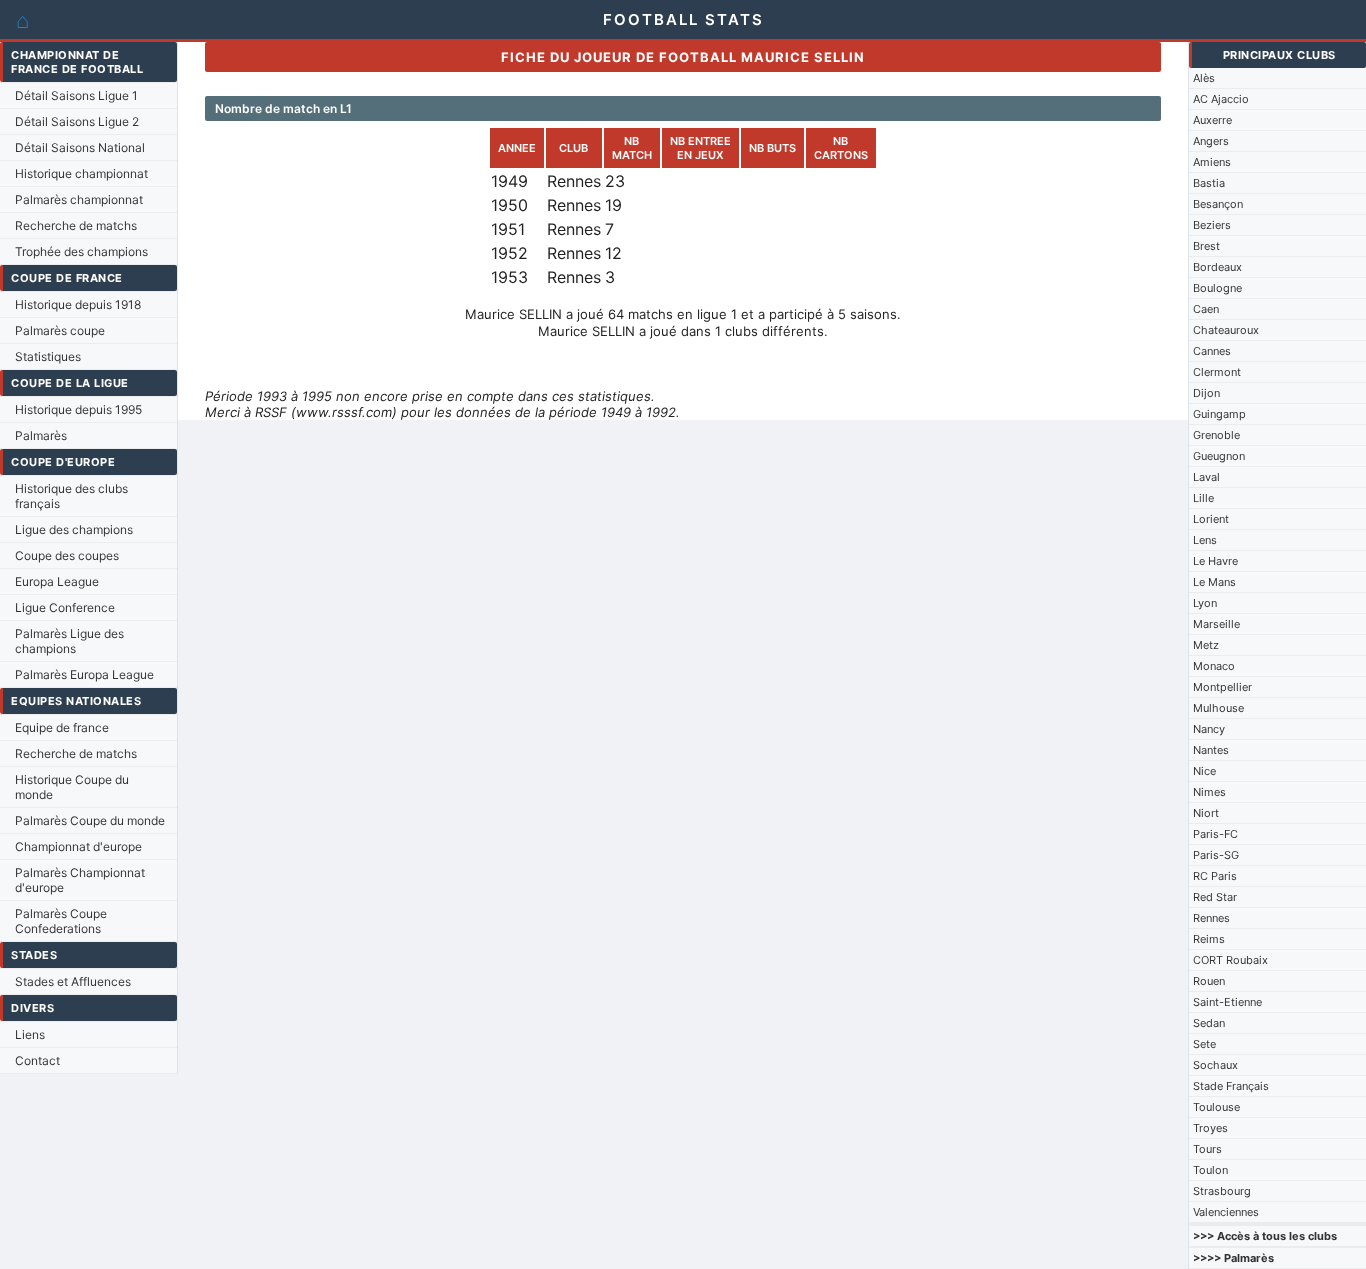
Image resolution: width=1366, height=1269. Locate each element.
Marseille (1216, 624)
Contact (37, 1060)
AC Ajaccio (1221, 99)
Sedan (1209, 1023)
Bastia (1209, 183)
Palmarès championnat (79, 199)
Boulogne (1217, 288)
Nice (1204, 771)
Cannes (1212, 351)
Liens (30, 1034)
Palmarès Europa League (84, 674)
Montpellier (1222, 687)
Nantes (1211, 750)
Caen (1206, 309)
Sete (1204, 1044)
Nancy (1209, 729)
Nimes (1209, 792)
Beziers (1212, 225)
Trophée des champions (81, 251)
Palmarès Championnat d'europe (80, 880)
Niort (1206, 813)
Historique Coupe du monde (72, 787)
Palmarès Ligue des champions (69, 641)
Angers (1211, 141)
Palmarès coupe (60, 330)
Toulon (1210, 1170)
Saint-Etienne (1227, 1002)
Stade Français (1231, 1086)
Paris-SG (1216, 855)
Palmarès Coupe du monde (90, 820)
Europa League (57, 581)
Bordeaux (1217, 267)
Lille (1203, 498)
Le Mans (1214, 582)
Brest (1206, 246)
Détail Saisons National (80, 147)
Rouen (1209, 981)
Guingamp (1219, 414)
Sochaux (1215, 1065)
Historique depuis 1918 (78, 304)
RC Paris (1215, 876)
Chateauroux (1226, 330)
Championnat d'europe (78, 846)
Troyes (1210, 1128)
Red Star (1215, 897)
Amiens (1212, 162)
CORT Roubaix (1230, 960)
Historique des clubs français (71, 496)
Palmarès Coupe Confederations (61, 921)
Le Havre (1215, 561)
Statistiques (48, 356)
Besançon (1218, 204)
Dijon (1206, 393)
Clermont (1217, 372)
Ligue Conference (65, 607)
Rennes (1211, 918)
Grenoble (1216, 435)
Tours (1207, 1149)
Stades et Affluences (73, 981)
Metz (1206, 645)
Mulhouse (1218, 708)
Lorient (1211, 519)
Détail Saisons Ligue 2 (77, 121)
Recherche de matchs (76, 225)
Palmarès (41, 435)
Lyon (1205, 603)
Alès (1204, 78)
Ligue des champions (74, 529)
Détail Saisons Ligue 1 (76, 95)
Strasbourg (1222, 1191)
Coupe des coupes (67, 555)
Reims (1209, 939)
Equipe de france (62, 727)
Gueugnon (1219, 456)
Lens (1205, 540)
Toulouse (1216, 1107)
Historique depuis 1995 (78, 409)
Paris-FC (1215, 834)
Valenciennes (1226, 1212)
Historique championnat (81, 173)
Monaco (1214, 666)
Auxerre (1212, 120)
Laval (1206, 477)
